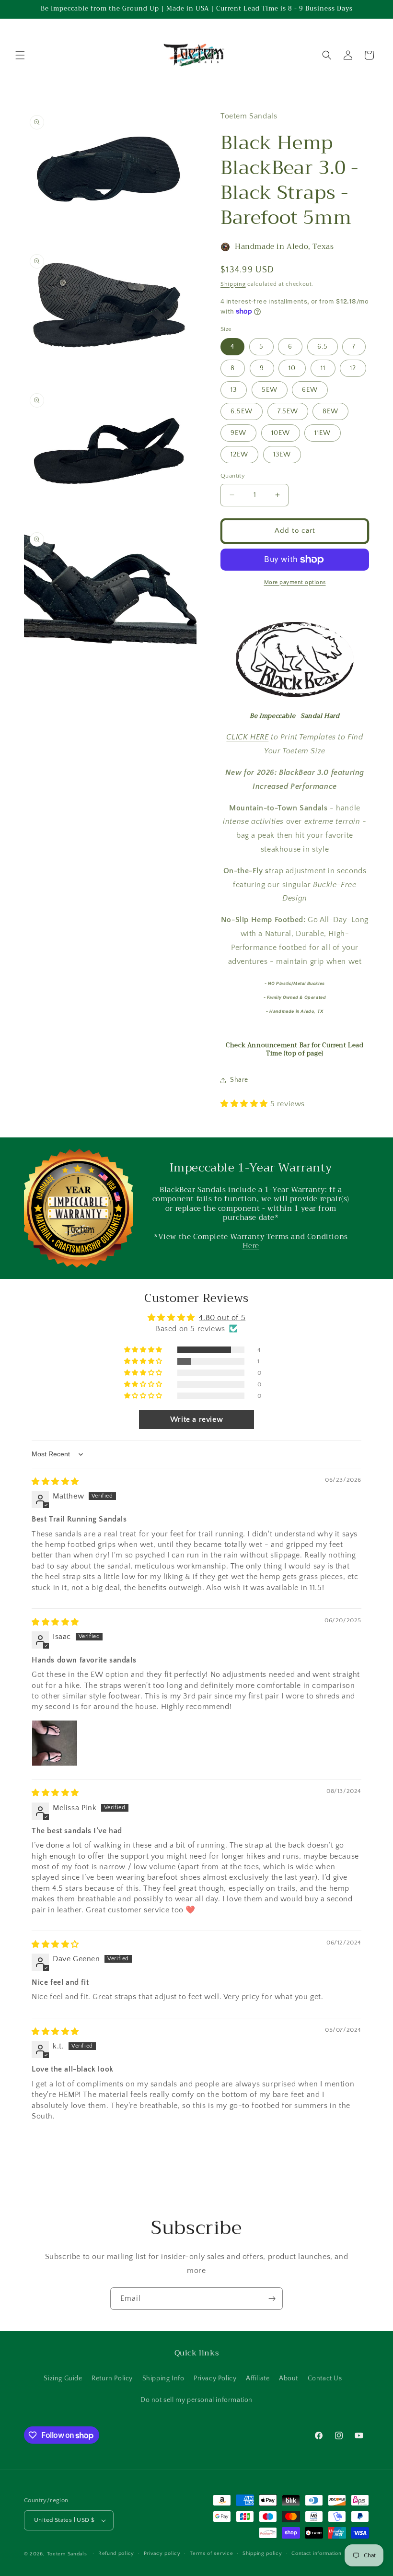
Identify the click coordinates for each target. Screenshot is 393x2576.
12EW (239, 455)
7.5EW (288, 411)
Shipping (233, 284)
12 (353, 368)
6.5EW (242, 411)
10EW (281, 433)
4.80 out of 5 (222, 1318)
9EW (238, 433)
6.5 (323, 347)
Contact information (316, 2553)
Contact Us (325, 2378)
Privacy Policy (215, 2378)
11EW (323, 433)
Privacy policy (162, 2553)
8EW (330, 411)
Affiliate (258, 2378)
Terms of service (211, 2553)
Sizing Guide (63, 2378)
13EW (282, 455)
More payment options (295, 582)
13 (234, 390)
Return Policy (112, 2378)
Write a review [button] (196, 1419)
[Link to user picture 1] (55, 1743)
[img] (55, 1482)
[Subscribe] (272, 2299)
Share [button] (239, 1080)
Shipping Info (163, 2378)
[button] (20, 55)
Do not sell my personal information (196, 2400)
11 (323, 368)
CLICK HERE (247, 737)
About (289, 2378)
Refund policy (116, 2553)
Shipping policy (262, 2553)
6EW (310, 390)
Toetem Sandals (67, 2554)
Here (251, 1246)
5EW (270, 390)
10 (292, 368)
